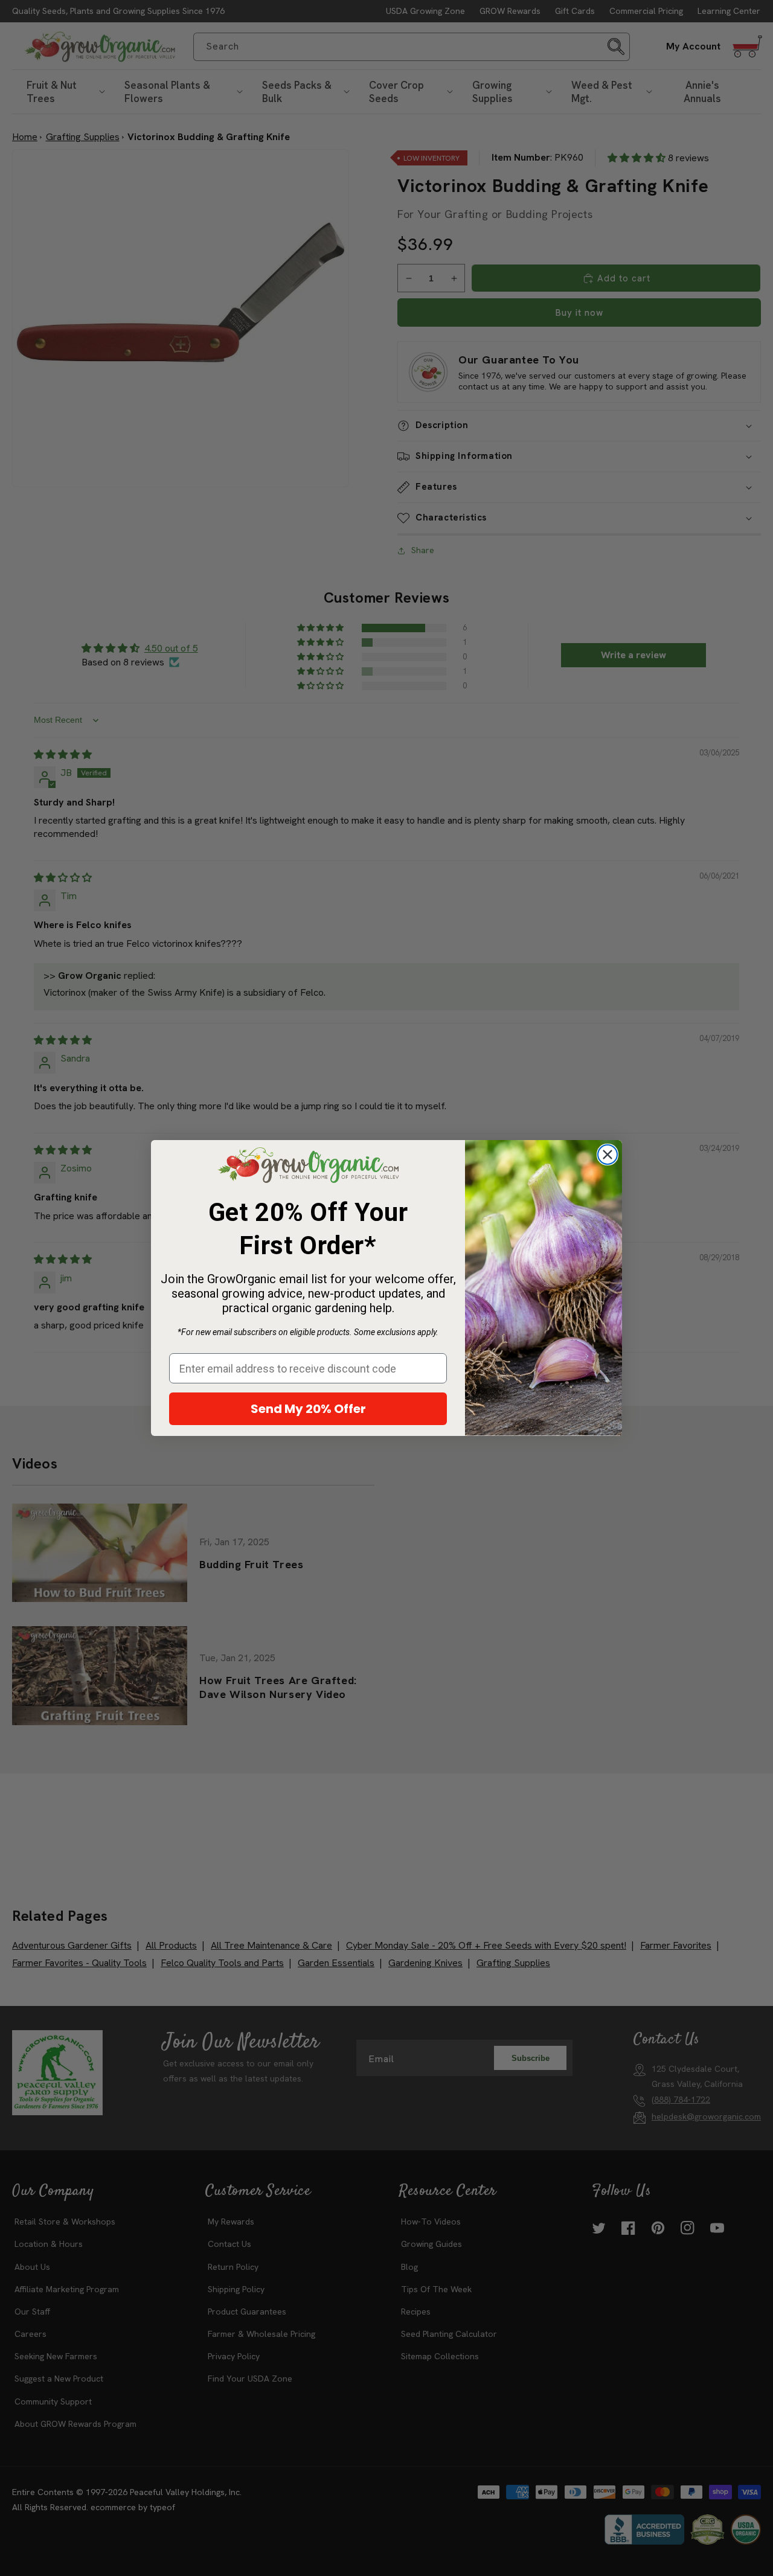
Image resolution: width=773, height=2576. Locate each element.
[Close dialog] (608, 1155)
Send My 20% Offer (308, 1409)
